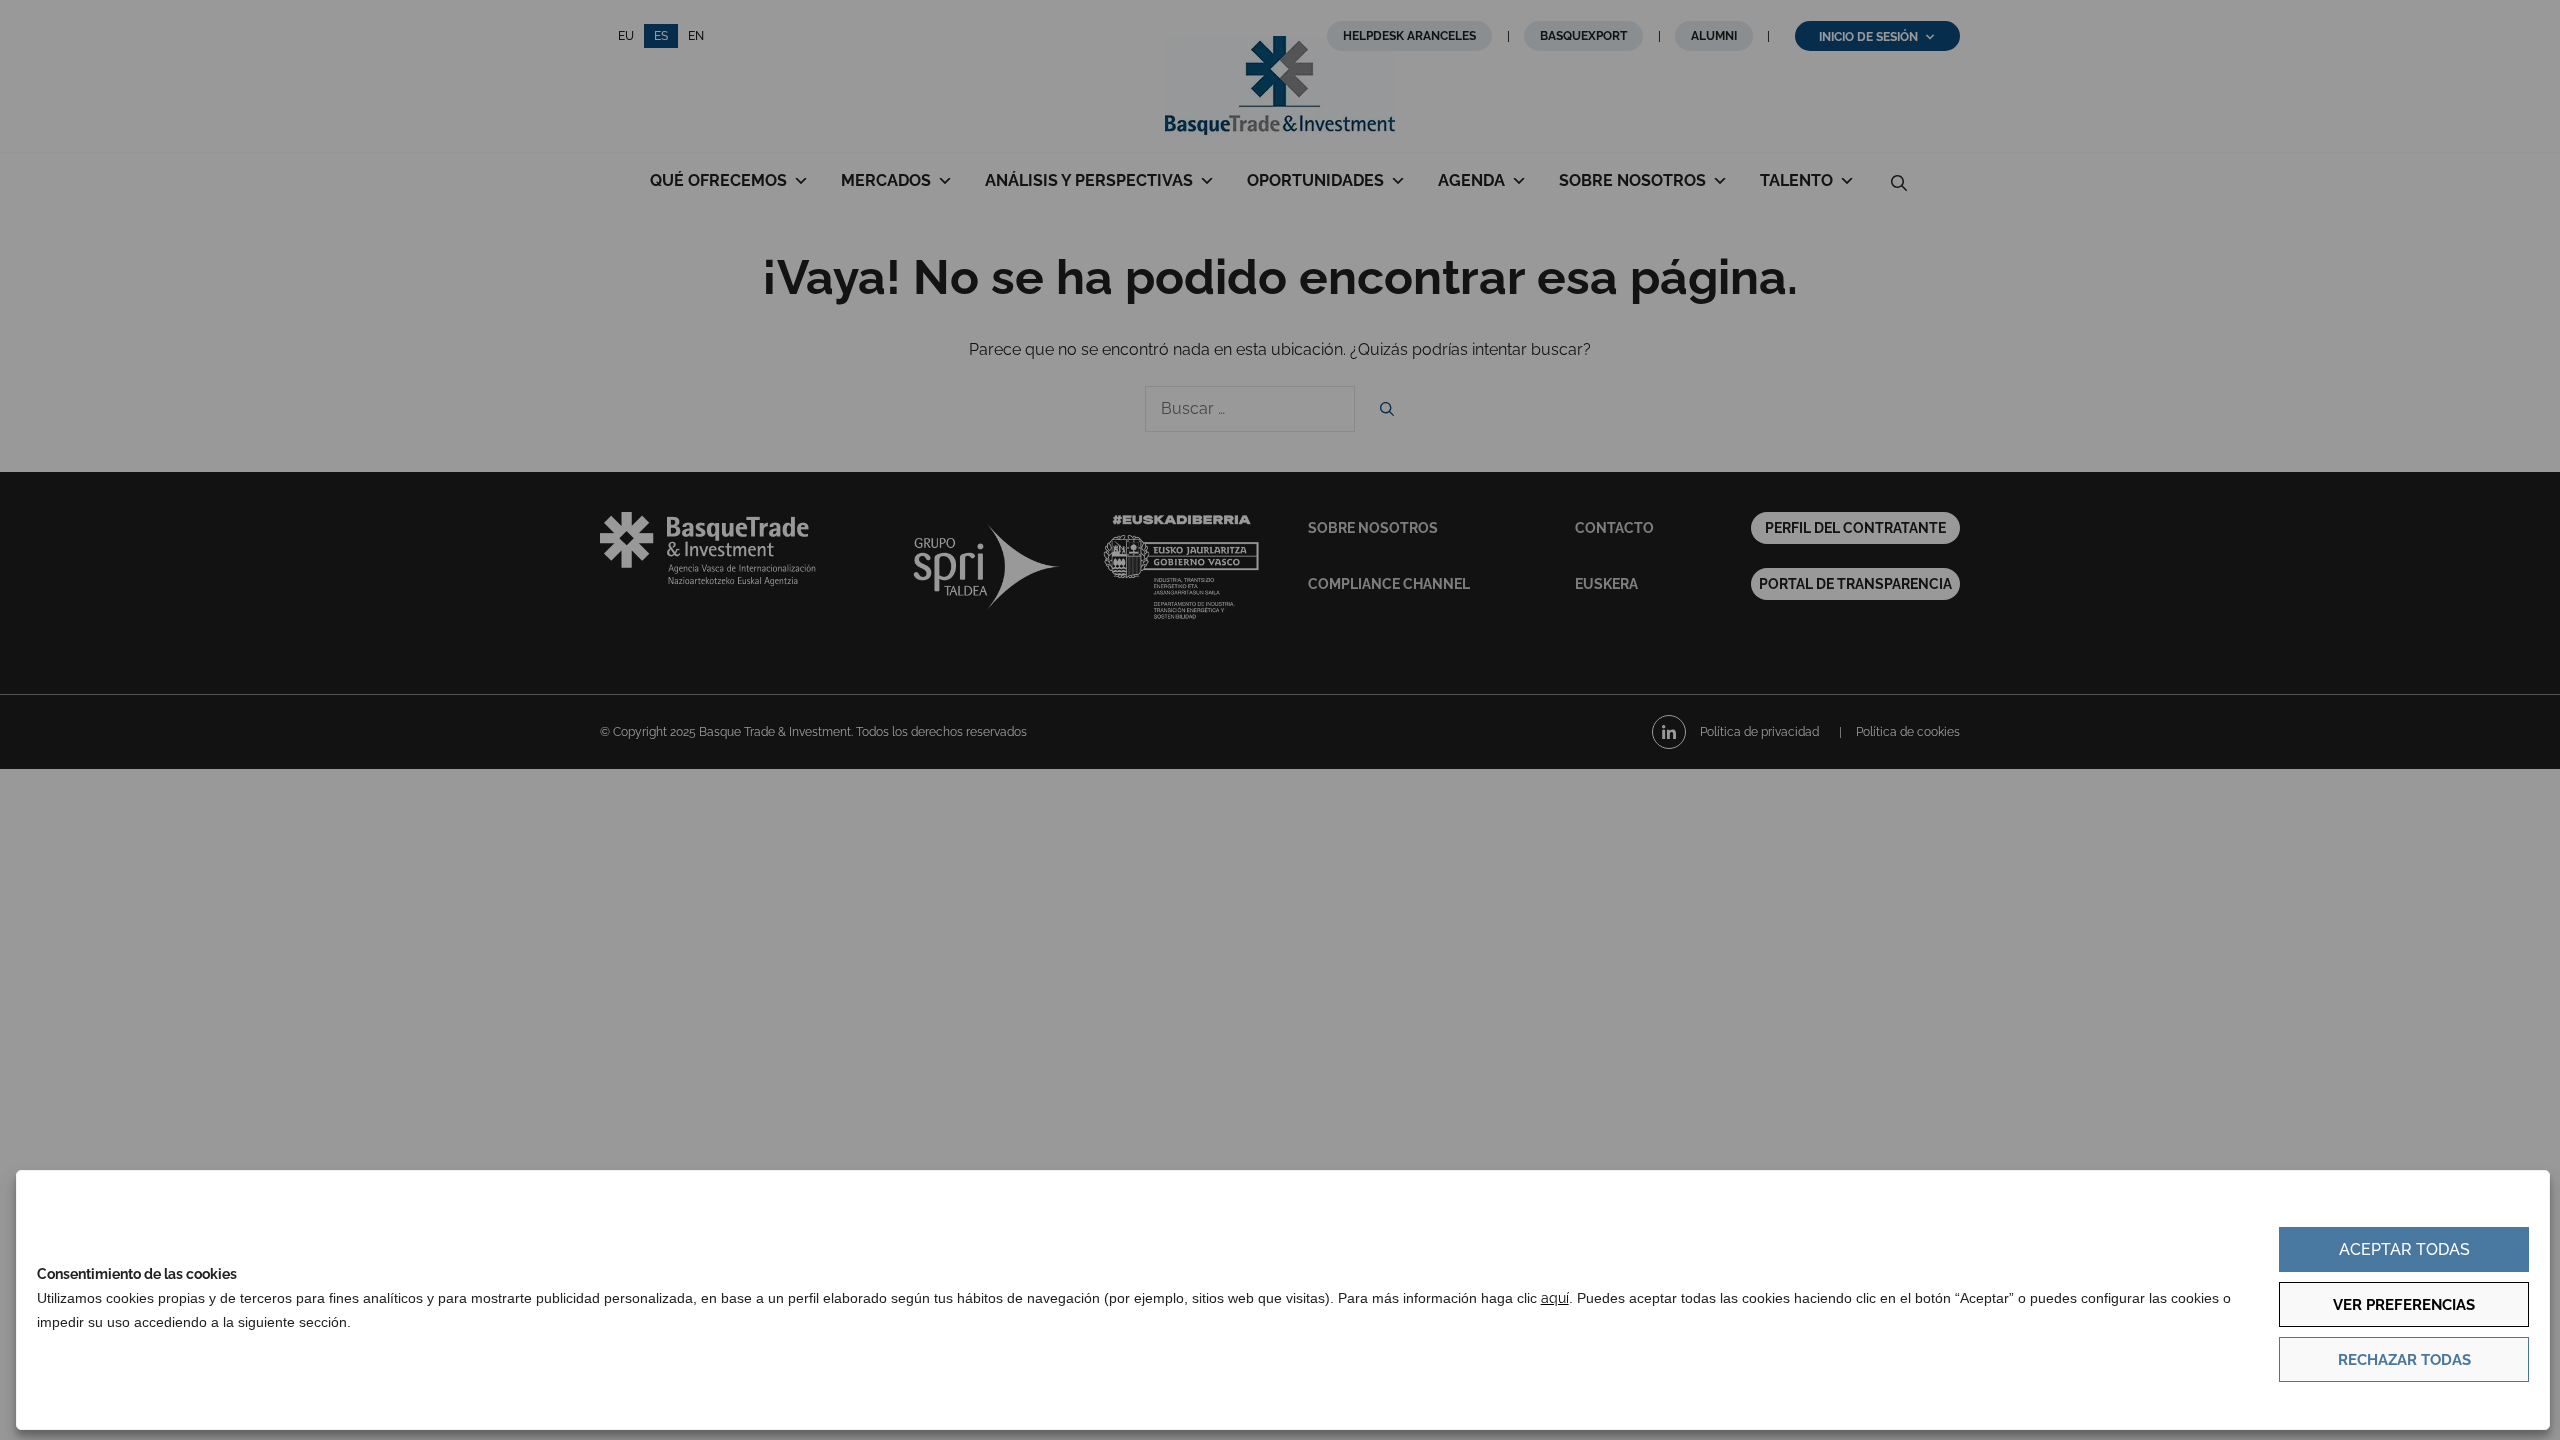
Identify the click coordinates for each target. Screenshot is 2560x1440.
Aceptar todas (2404, 1249)
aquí (1555, 1298)
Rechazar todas (2404, 1360)
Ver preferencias (2404, 1305)
